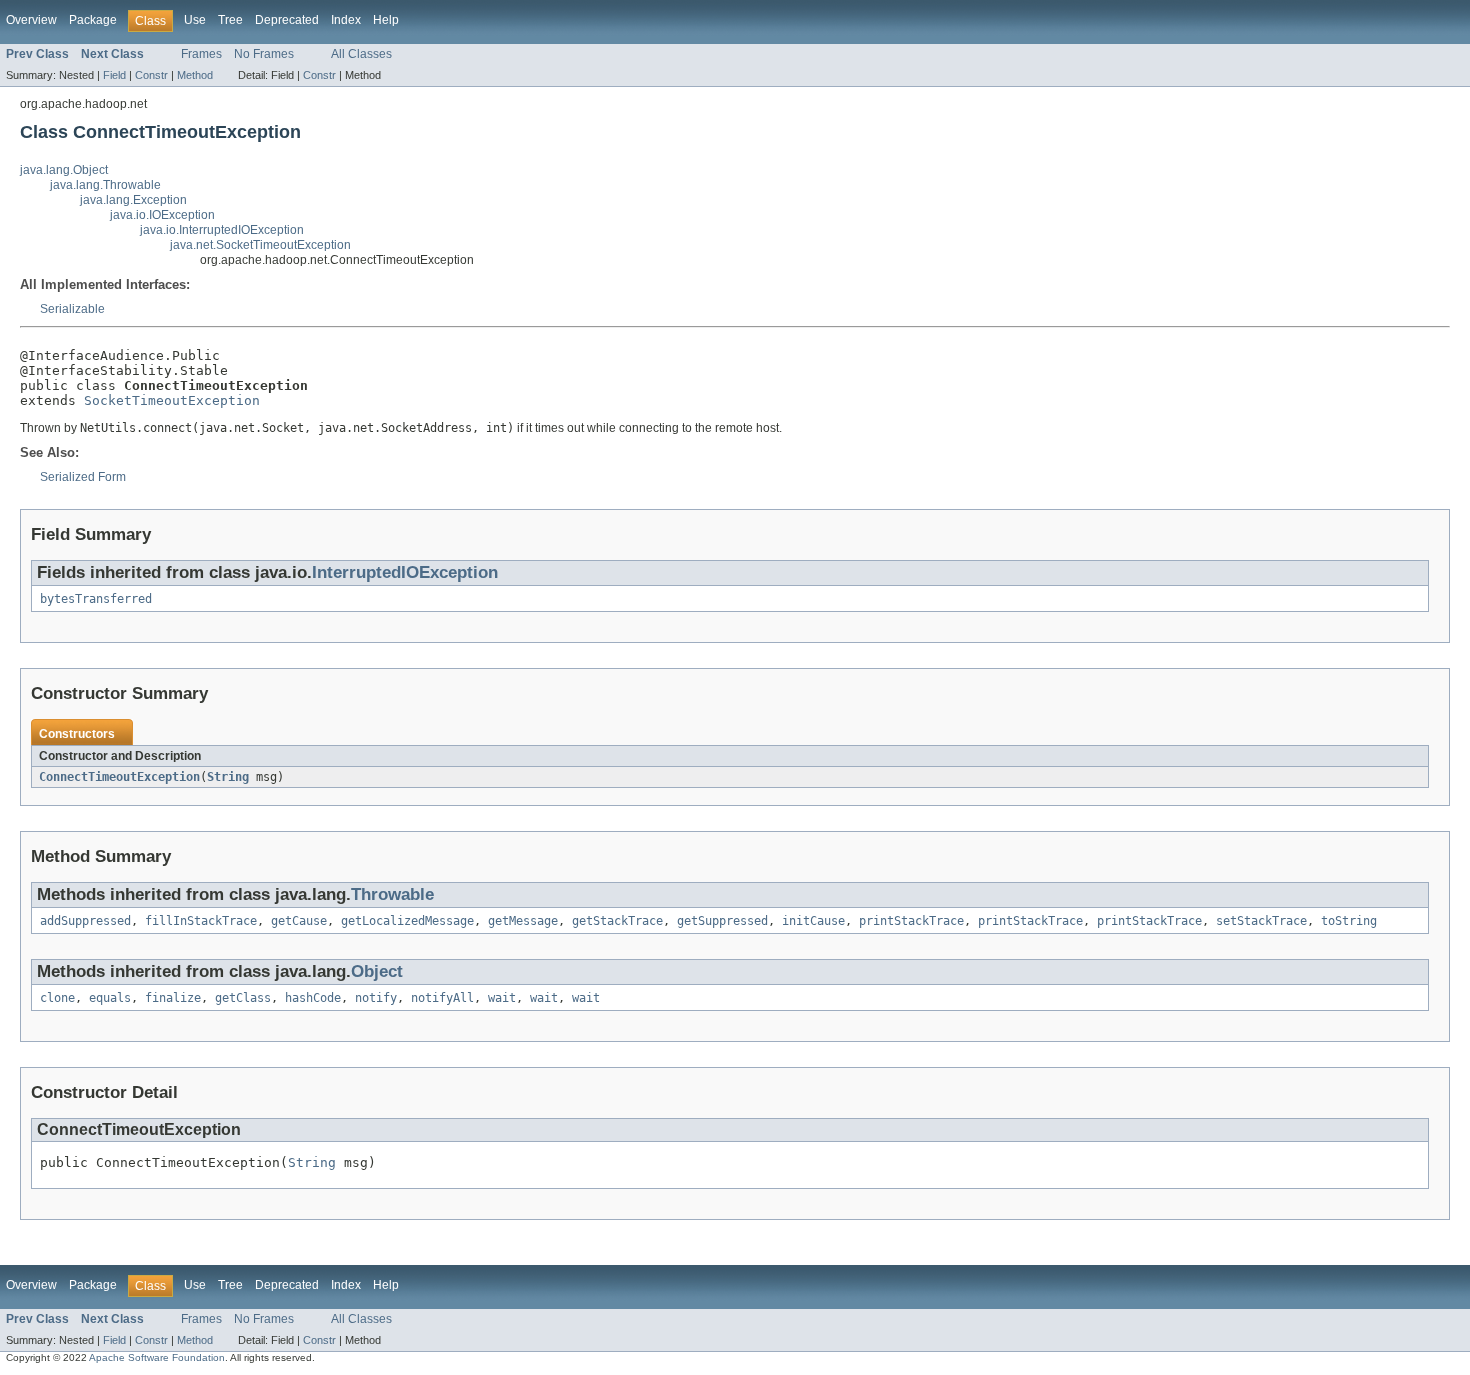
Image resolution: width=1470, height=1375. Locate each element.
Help (386, 20)
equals (110, 998)
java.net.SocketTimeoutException (260, 245)
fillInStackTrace (201, 921)
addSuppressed (85, 921)
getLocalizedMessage (407, 921)
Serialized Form (83, 477)
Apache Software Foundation (157, 1357)
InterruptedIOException (405, 572)
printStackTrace (911, 921)
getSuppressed (722, 921)
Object (377, 971)
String (228, 777)
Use (195, 20)
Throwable (392, 894)
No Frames (264, 54)
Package (93, 20)
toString (1349, 921)
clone (57, 998)
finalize (173, 998)
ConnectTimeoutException (119, 777)
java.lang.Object (64, 170)
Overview (31, 20)
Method (195, 75)
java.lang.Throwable (105, 185)
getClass (243, 998)
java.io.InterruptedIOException (222, 230)
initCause (813, 921)
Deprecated (287, 20)
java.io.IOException (162, 215)
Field (114, 75)
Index (346, 20)
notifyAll (442, 998)
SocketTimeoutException (172, 400)
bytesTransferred (96, 599)
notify (376, 998)
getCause (299, 921)
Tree (230, 20)
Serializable (72, 309)
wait (502, 998)
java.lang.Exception (133, 200)
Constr (151, 75)
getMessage (523, 921)
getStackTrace (617, 921)
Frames (201, 54)
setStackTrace (1261, 921)
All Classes (361, 54)
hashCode (313, 998)
